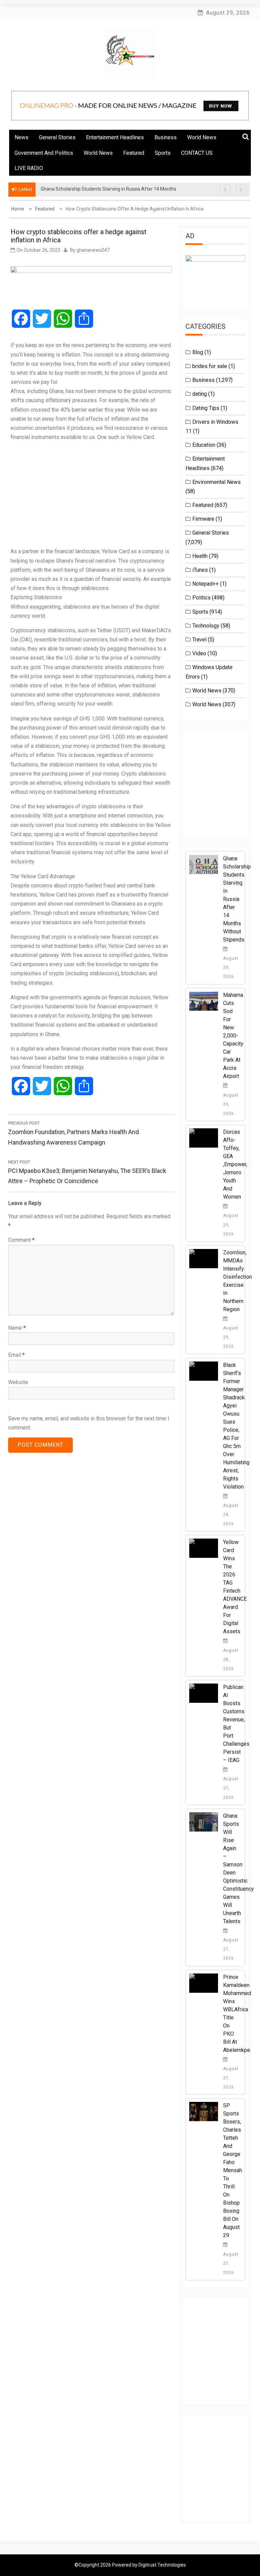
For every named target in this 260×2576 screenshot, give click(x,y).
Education (204, 445)
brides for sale (210, 366)
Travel (199, 640)
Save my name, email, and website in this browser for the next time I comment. (89, 1423)
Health (200, 556)
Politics (201, 598)
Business (166, 137)
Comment (21, 1240)
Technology (206, 626)
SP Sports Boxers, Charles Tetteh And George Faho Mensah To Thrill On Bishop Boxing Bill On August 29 (233, 2170)
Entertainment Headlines (115, 137)
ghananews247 (93, 250)
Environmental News (216, 482)
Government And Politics (44, 153)
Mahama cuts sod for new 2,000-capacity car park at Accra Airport (233, 1036)
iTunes (200, 570)
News (21, 137)
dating (200, 394)
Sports (163, 153)
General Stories (57, 137)
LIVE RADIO (29, 168)
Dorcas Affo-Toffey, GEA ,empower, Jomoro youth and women (235, 1164)
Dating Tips (206, 408)
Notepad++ (205, 584)
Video (199, 653)
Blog (198, 352)
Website (18, 1382)
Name (17, 1328)
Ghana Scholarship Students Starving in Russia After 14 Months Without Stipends (237, 899)
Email (16, 1355)
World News (202, 137)
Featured (134, 153)
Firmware (203, 519)
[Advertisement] (91, 494)
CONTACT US (197, 153)
